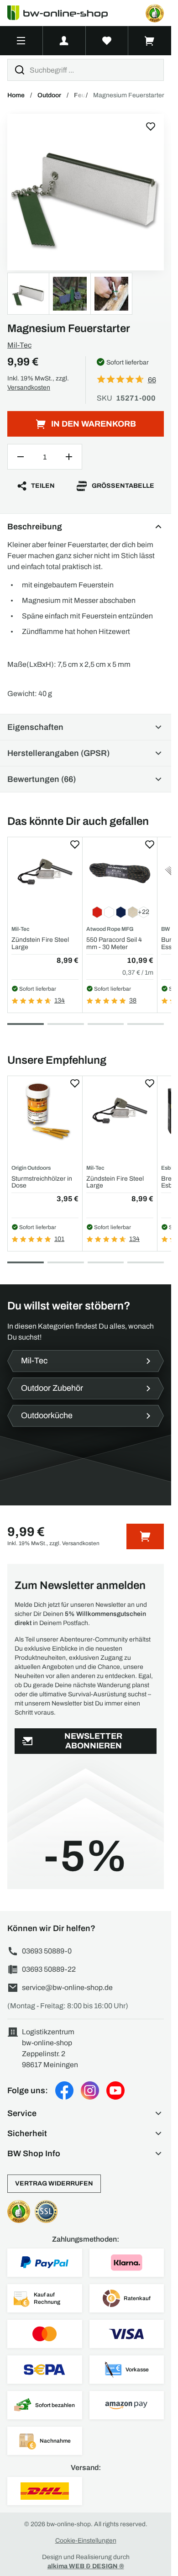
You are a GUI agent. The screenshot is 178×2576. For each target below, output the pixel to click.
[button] (86, 2113)
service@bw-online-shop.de (67, 1987)
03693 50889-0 (47, 1951)
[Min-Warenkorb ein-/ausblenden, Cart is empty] (150, 41)
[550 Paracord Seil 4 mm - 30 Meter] (120, 872)
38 (133, 1000)
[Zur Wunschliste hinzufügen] (151, 127)
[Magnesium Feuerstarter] (86, 192)
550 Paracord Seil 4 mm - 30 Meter (114, 943)
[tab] (26, 1024)
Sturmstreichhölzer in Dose (42, 1182)
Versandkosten (29, 388)
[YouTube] (115, 2090)
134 (60, 1000)
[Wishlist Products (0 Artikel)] (107, 41)
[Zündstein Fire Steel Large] (45, 872)
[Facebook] (64, 2090)
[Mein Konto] (64, 41)
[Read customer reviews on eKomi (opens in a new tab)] (155, 13)
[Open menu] (21, 41)
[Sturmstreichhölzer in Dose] (45, 1111)
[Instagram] (90, 2090)
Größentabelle (123, 486)
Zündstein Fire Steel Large (40, 943)
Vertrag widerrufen (54, 2183)
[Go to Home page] (63, 13)
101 (59, 1239)
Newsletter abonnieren (93, 1741)
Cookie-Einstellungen (86, 2541)
